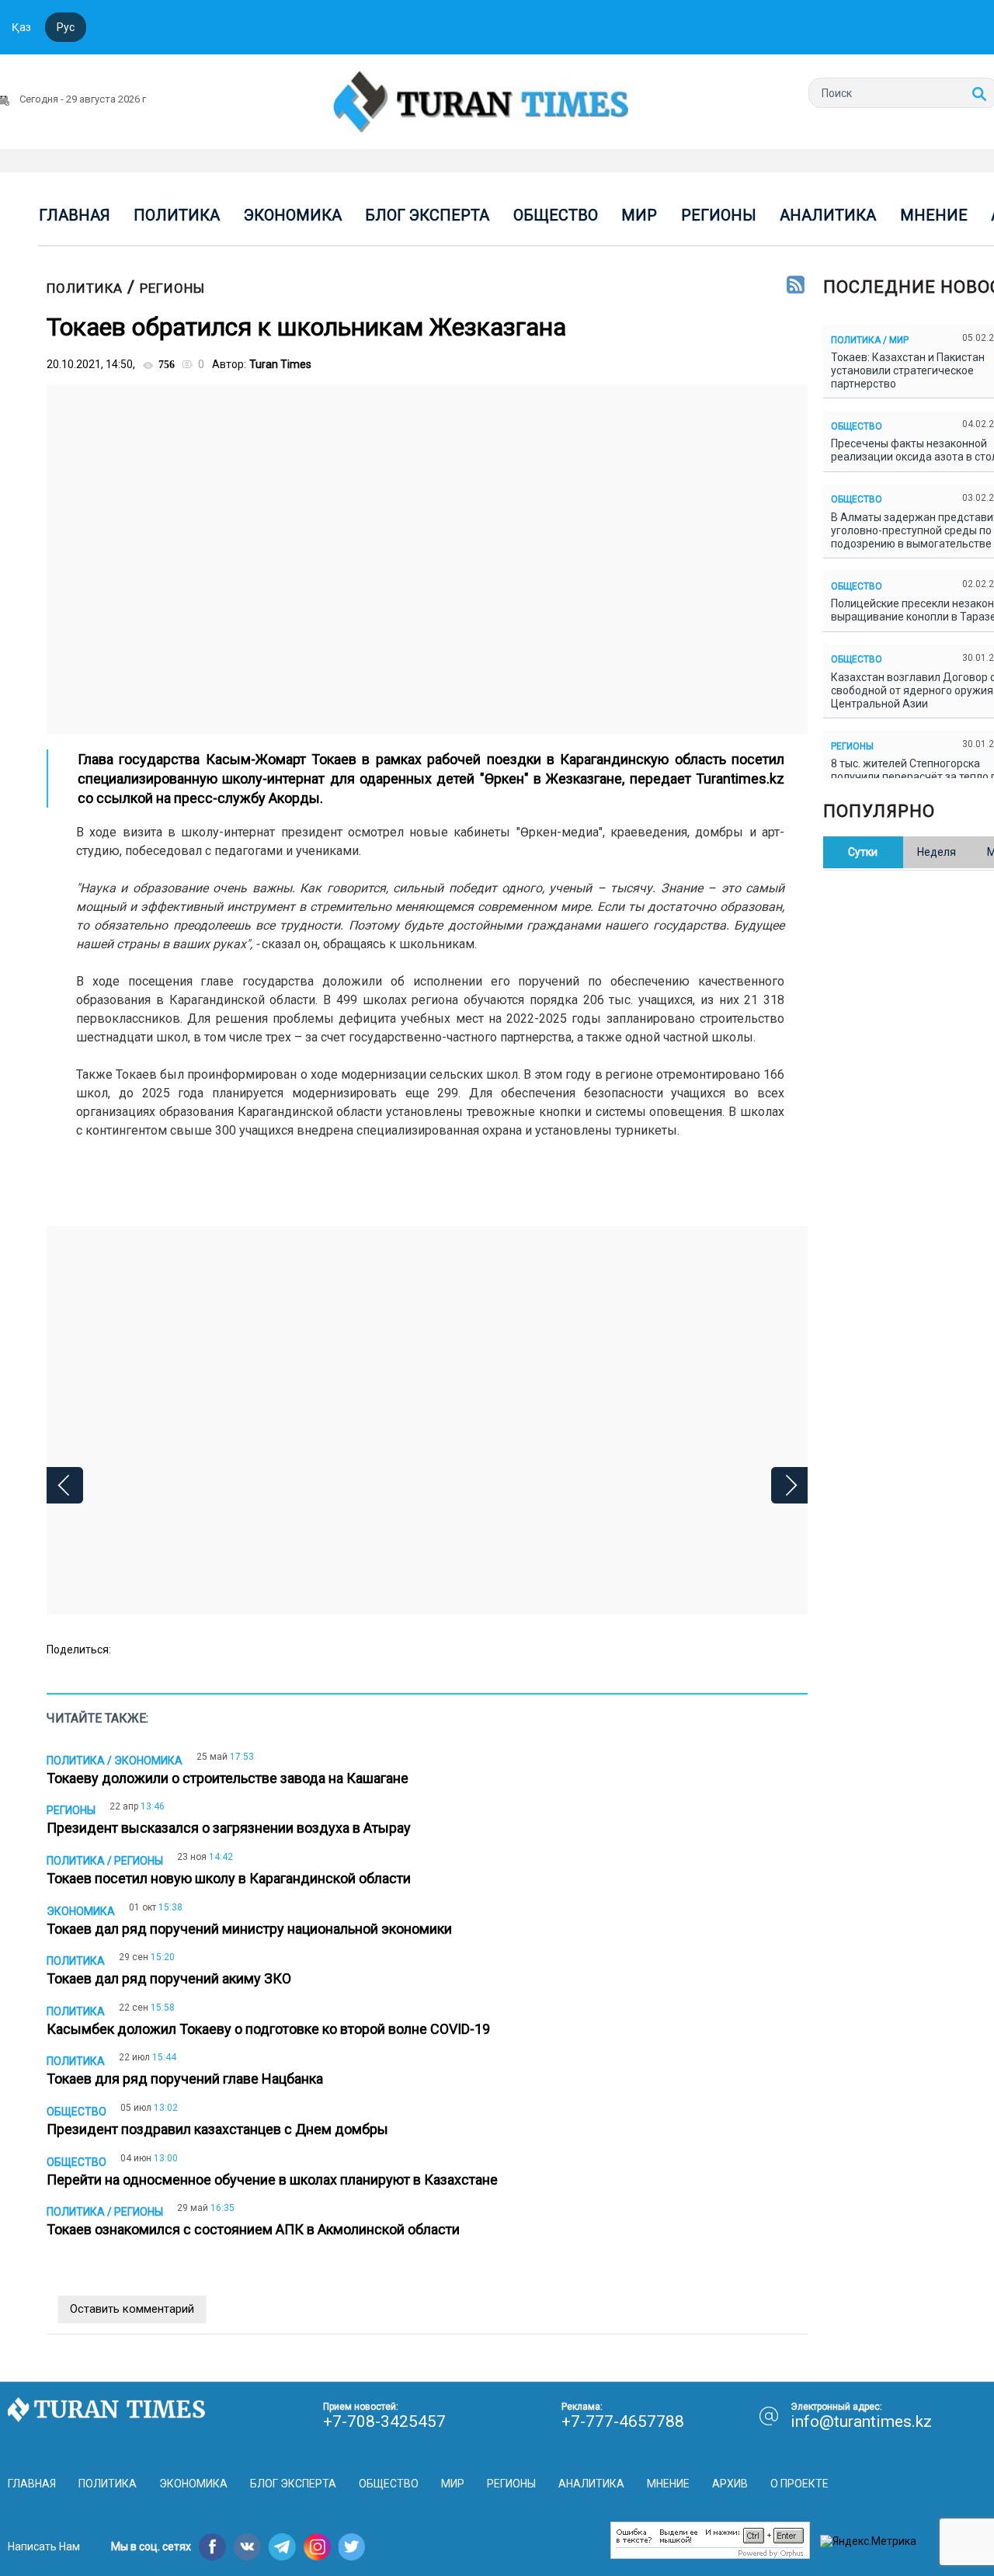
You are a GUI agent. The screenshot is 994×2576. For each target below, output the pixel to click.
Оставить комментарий (132, 2309)
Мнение (934, 215)
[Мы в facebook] (212, 2547)
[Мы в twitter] (352, 2547)
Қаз (21, 27)
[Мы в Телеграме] (282, 2547)
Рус (66, 27)
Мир (639, 215)
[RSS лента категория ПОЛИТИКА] (796, 286)
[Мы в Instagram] (317, 2547)
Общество (556, 215)
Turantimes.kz (740, 779)
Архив (730, 2484)
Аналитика (828, 215)
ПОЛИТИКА (85, 288)
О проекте (799, 2484)
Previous (65, 1485)
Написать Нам (44, 2546)
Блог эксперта (427, 215)
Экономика (293, 215)
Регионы (719, 215)
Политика (177, 215)
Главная (75, 215)
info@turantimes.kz (861, 2421)
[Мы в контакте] (247, 2547)
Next (789, 1485)
